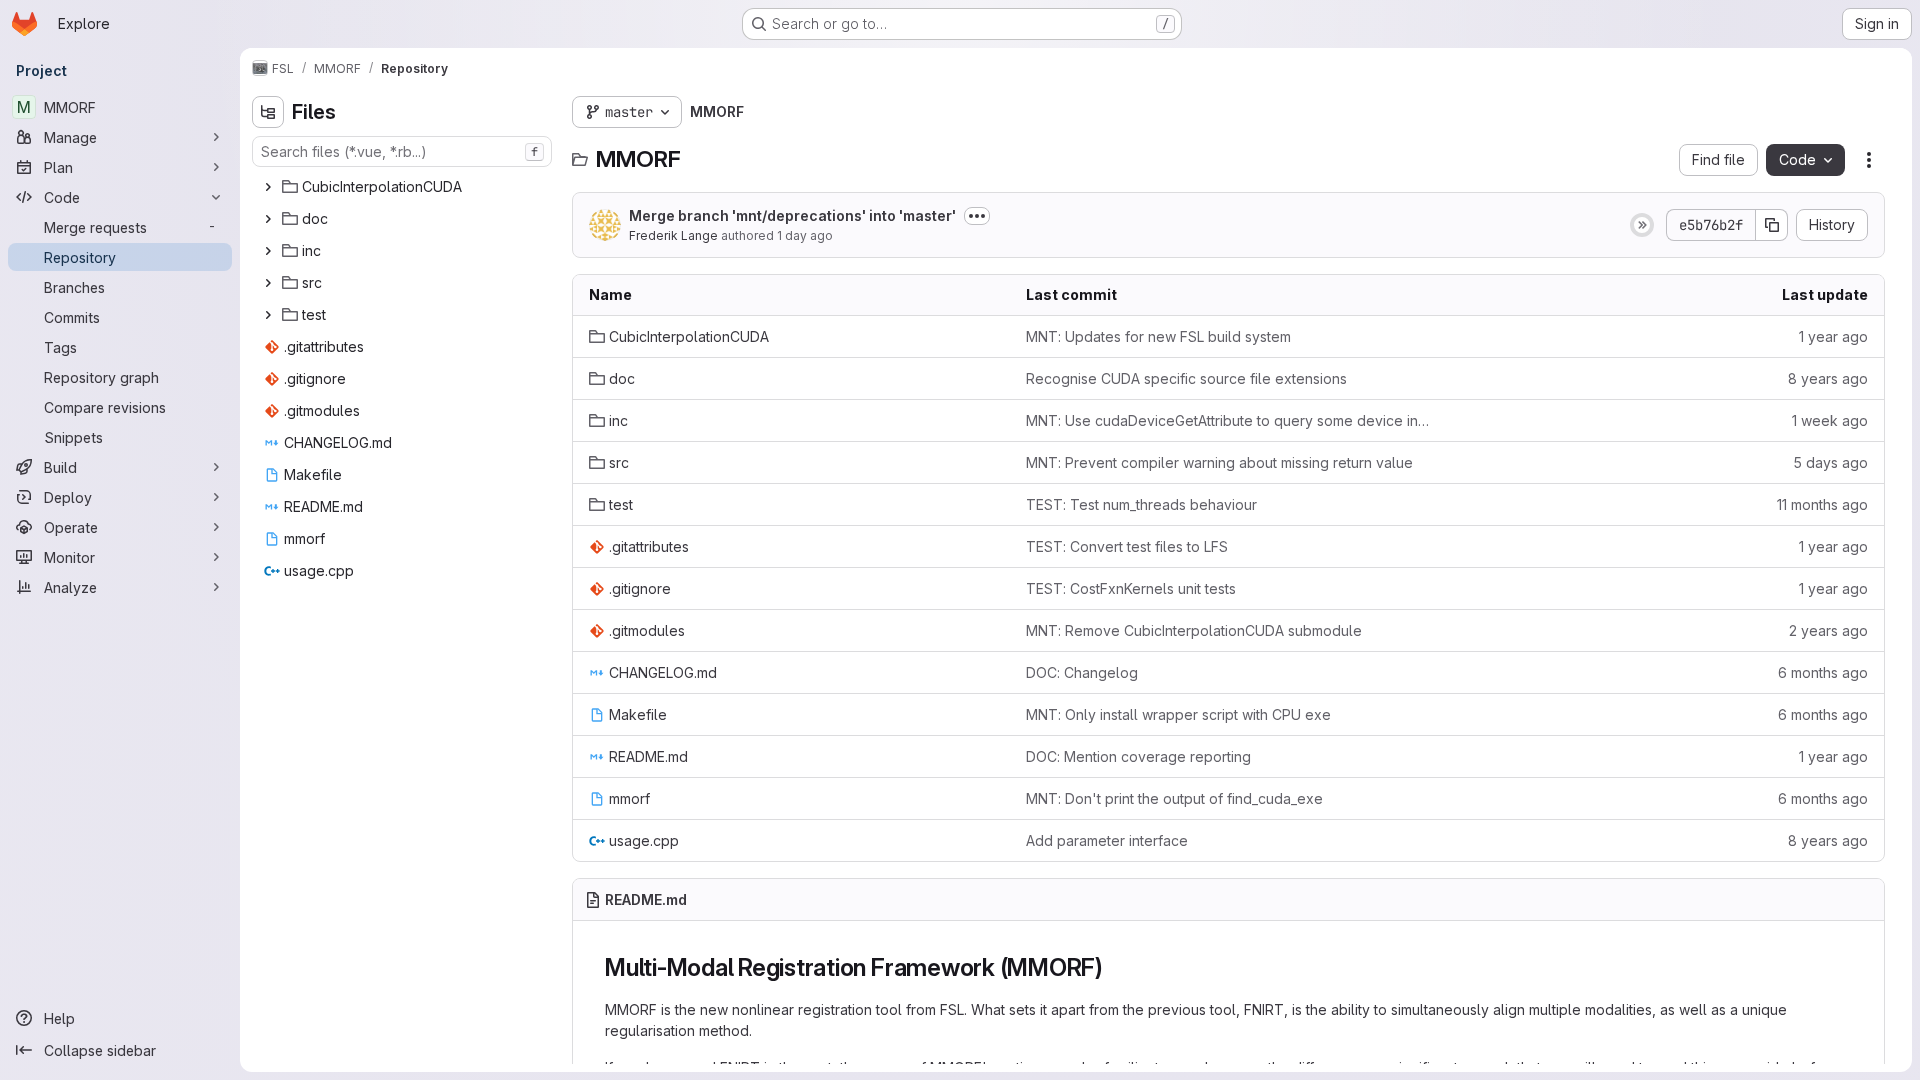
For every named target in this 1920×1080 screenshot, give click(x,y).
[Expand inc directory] (268, 251)
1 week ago (1830, 420)
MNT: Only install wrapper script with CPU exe (1178, 714)
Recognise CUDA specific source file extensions (1186, 378)
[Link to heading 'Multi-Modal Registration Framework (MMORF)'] (1116, 967)
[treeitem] (404, 187)
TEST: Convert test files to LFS (1127, 546)
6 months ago (1823, 672)
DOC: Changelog (1082, 672)
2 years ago (1828, 630)
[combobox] (402, 151)
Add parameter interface (1107, 840)
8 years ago (1828, 378)
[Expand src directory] (268, 283)
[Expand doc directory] (268, 219)
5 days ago (1830, 462)
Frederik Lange (673, 235)
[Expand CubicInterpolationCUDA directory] (268, 187)
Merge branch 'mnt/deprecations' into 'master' (792, 215)
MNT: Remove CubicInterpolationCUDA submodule (1194, 630)
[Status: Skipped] (1642, 225)
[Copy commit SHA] (1772, 225)
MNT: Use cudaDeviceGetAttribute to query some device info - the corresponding (1228, 420)
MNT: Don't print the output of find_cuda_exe (1174, 798)
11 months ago (1822, 504)
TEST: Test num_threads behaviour (1141, 504)
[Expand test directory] (268, 315)
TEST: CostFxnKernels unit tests (1131, 588)
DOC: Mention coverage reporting (1138, 756)
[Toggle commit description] (977, 216)
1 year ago (1833, 336)
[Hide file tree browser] (268, 112)
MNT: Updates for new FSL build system (1158, 336)
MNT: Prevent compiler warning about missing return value (1219, 462)
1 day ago (805, 235)
